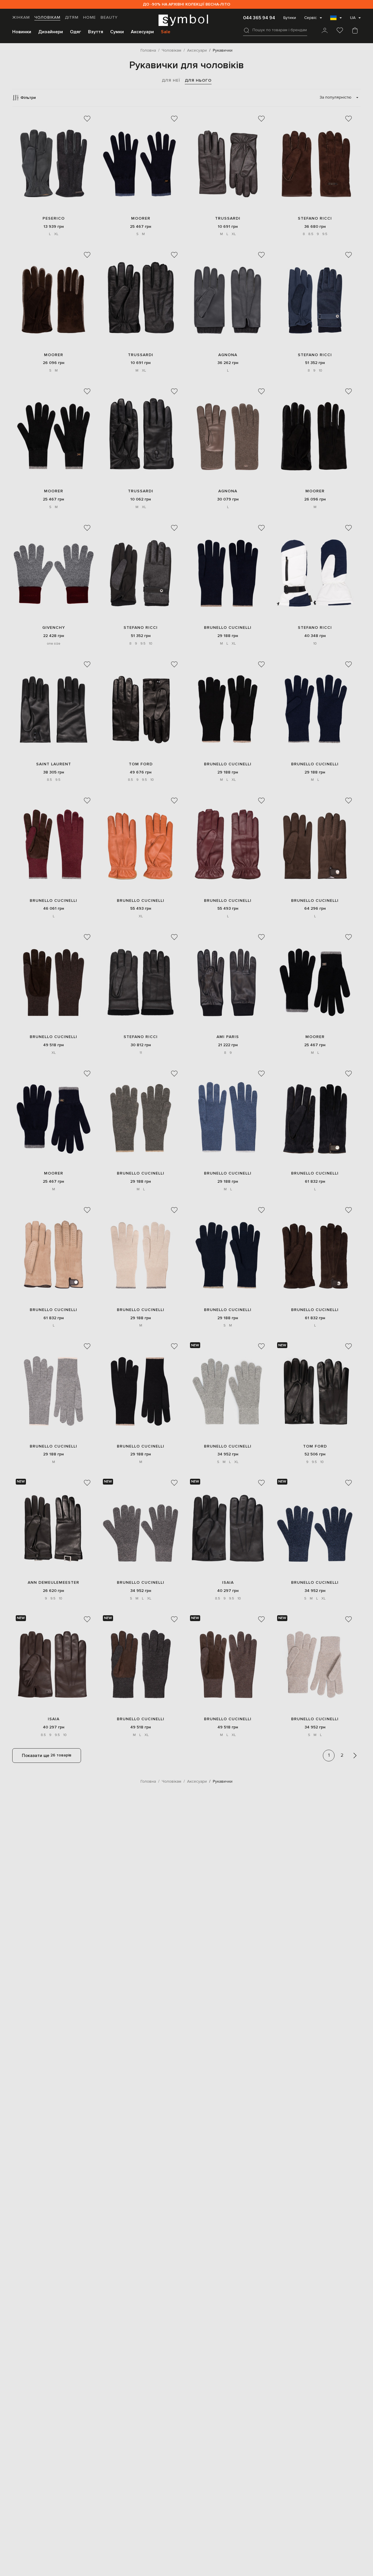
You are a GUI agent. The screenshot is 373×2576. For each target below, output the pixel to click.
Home (89, 17)
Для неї (171, 80)
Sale (166, 32)
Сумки (117, 32)
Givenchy (54, 628)
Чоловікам (47, 17)
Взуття (96, 32)
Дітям (72, 17)
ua (353, 18)
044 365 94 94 (259, 18)
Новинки (22, 32)
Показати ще (47, 1755)
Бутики (290, 18)
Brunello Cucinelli (228, 628)
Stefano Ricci (315, 218)
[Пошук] (247, 30)
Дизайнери (51, 32)
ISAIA (228, 1582)
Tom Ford (141, 764)
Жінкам (21, 17)
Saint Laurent (54, 764)
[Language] (336, 20)
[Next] (355, 1756)
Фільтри (28, 98)
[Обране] (340, 31)
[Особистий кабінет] (325, 31)
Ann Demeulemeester (53, 1582)
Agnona (228, 355)
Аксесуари (142, 32)
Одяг (75, 32)
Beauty (109, 17)
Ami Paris (228, 1037)
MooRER (141, 218)
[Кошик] (355, 31)
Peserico (54, 218)
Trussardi (228, 218)
